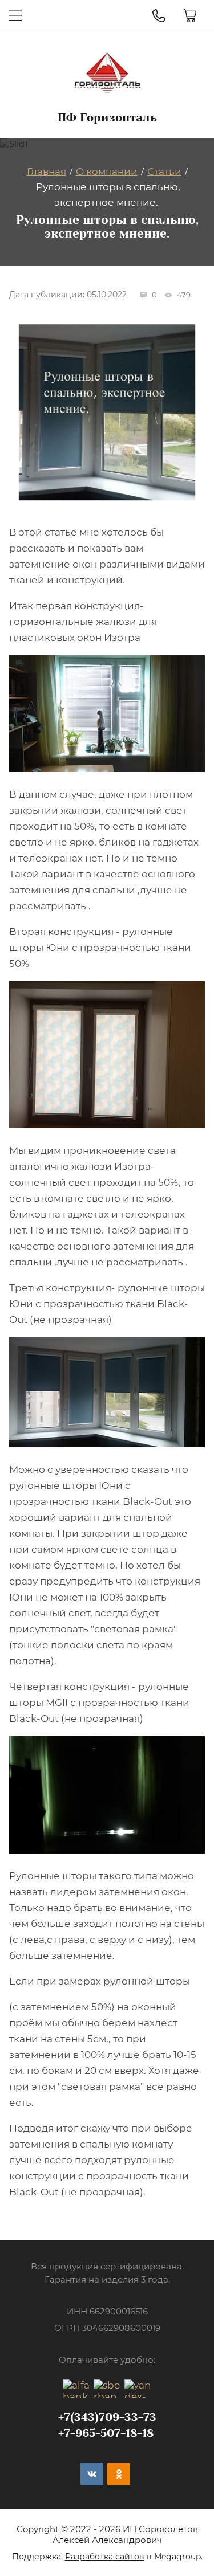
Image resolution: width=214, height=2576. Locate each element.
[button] (15, 15)
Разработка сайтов (105, 2557)
